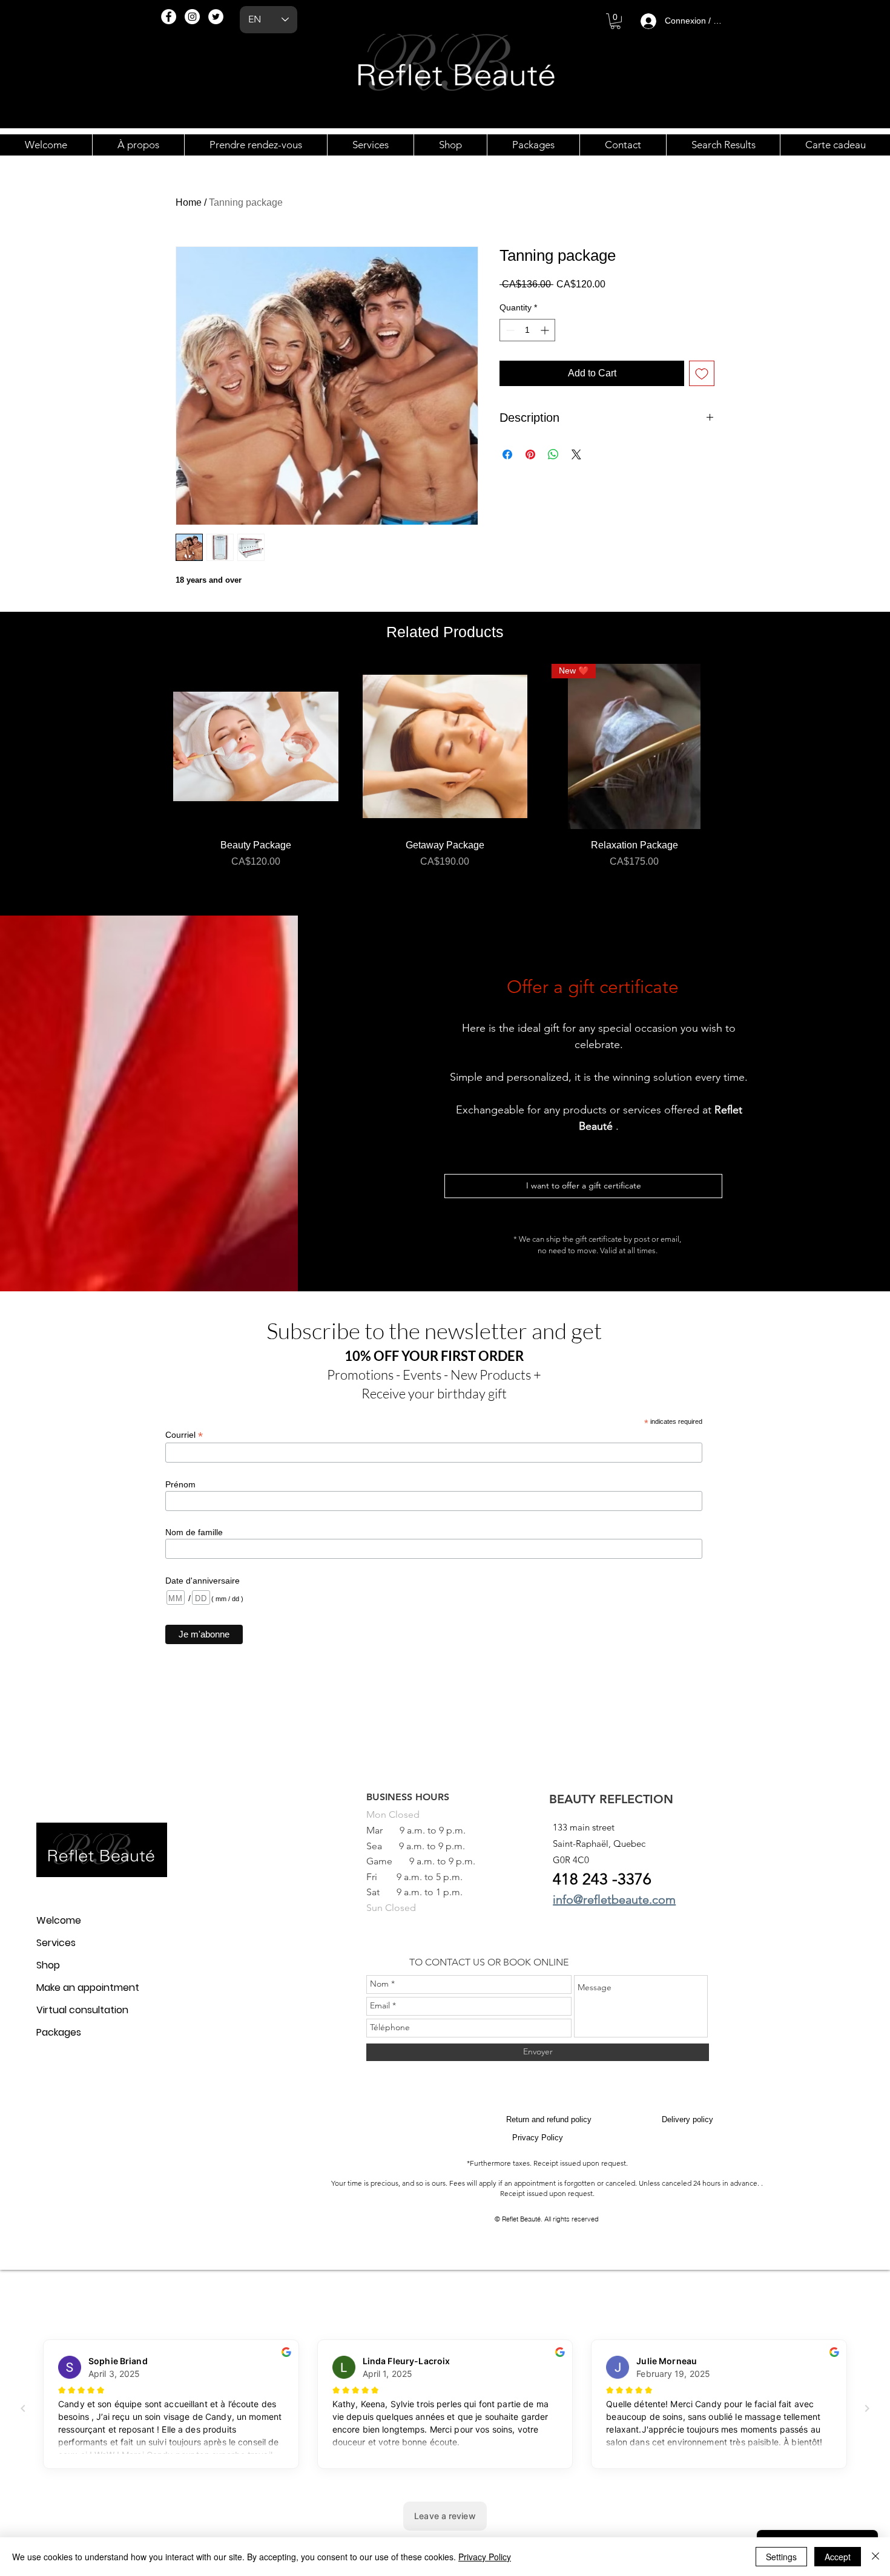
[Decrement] (509, 330)
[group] (445, 785)
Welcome (59, 1920)
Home (189, 202)
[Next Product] (734, 746)
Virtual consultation (82, 2010)
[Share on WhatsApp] (553, 454)
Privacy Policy (485, 2557)
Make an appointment (88, 1988)
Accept (838, 2557)
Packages (59, 2032)
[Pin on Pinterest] (530, 454)
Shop (48, 1965)
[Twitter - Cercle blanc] (216, 17)
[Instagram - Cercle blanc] (192, 17)
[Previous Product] (156, 746)
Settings (781, 2557)
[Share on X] (576, 454)
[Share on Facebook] (507, 454)
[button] (615, 21)
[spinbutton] (527, 330)
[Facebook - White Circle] (169, 17)
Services (56, 1943)
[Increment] (546, 330)
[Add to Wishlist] (702, 373)
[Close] (875, 2557)
